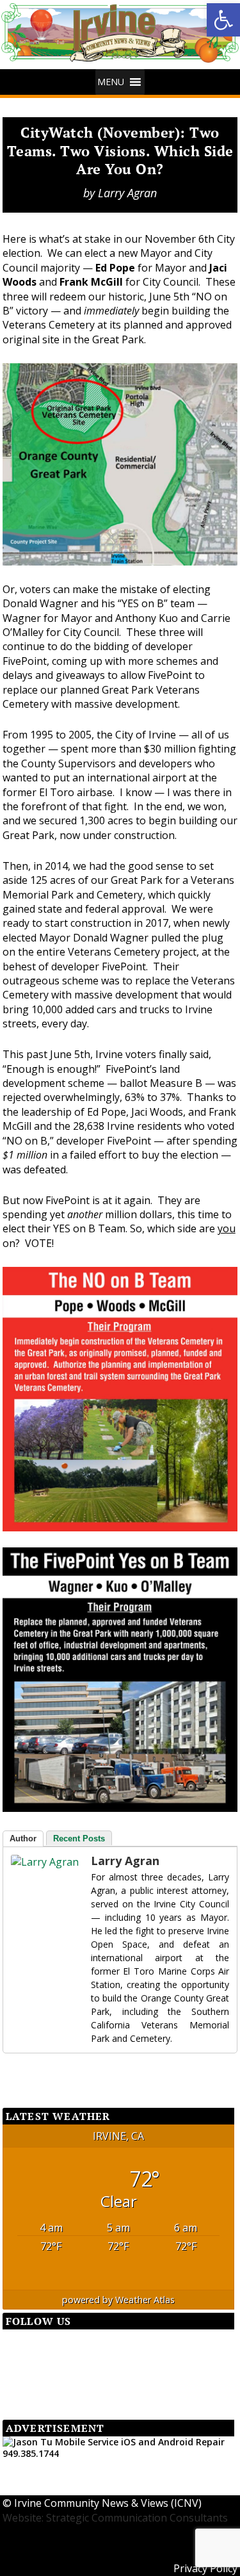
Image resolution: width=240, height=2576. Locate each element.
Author (23, 1838)
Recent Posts (79, 1838)
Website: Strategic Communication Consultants (115, 2518)
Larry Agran (127, 193)
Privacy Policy (205, 2568)
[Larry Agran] (36, 1862)
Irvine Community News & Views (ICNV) (108, 2503)
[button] (223, 20)
